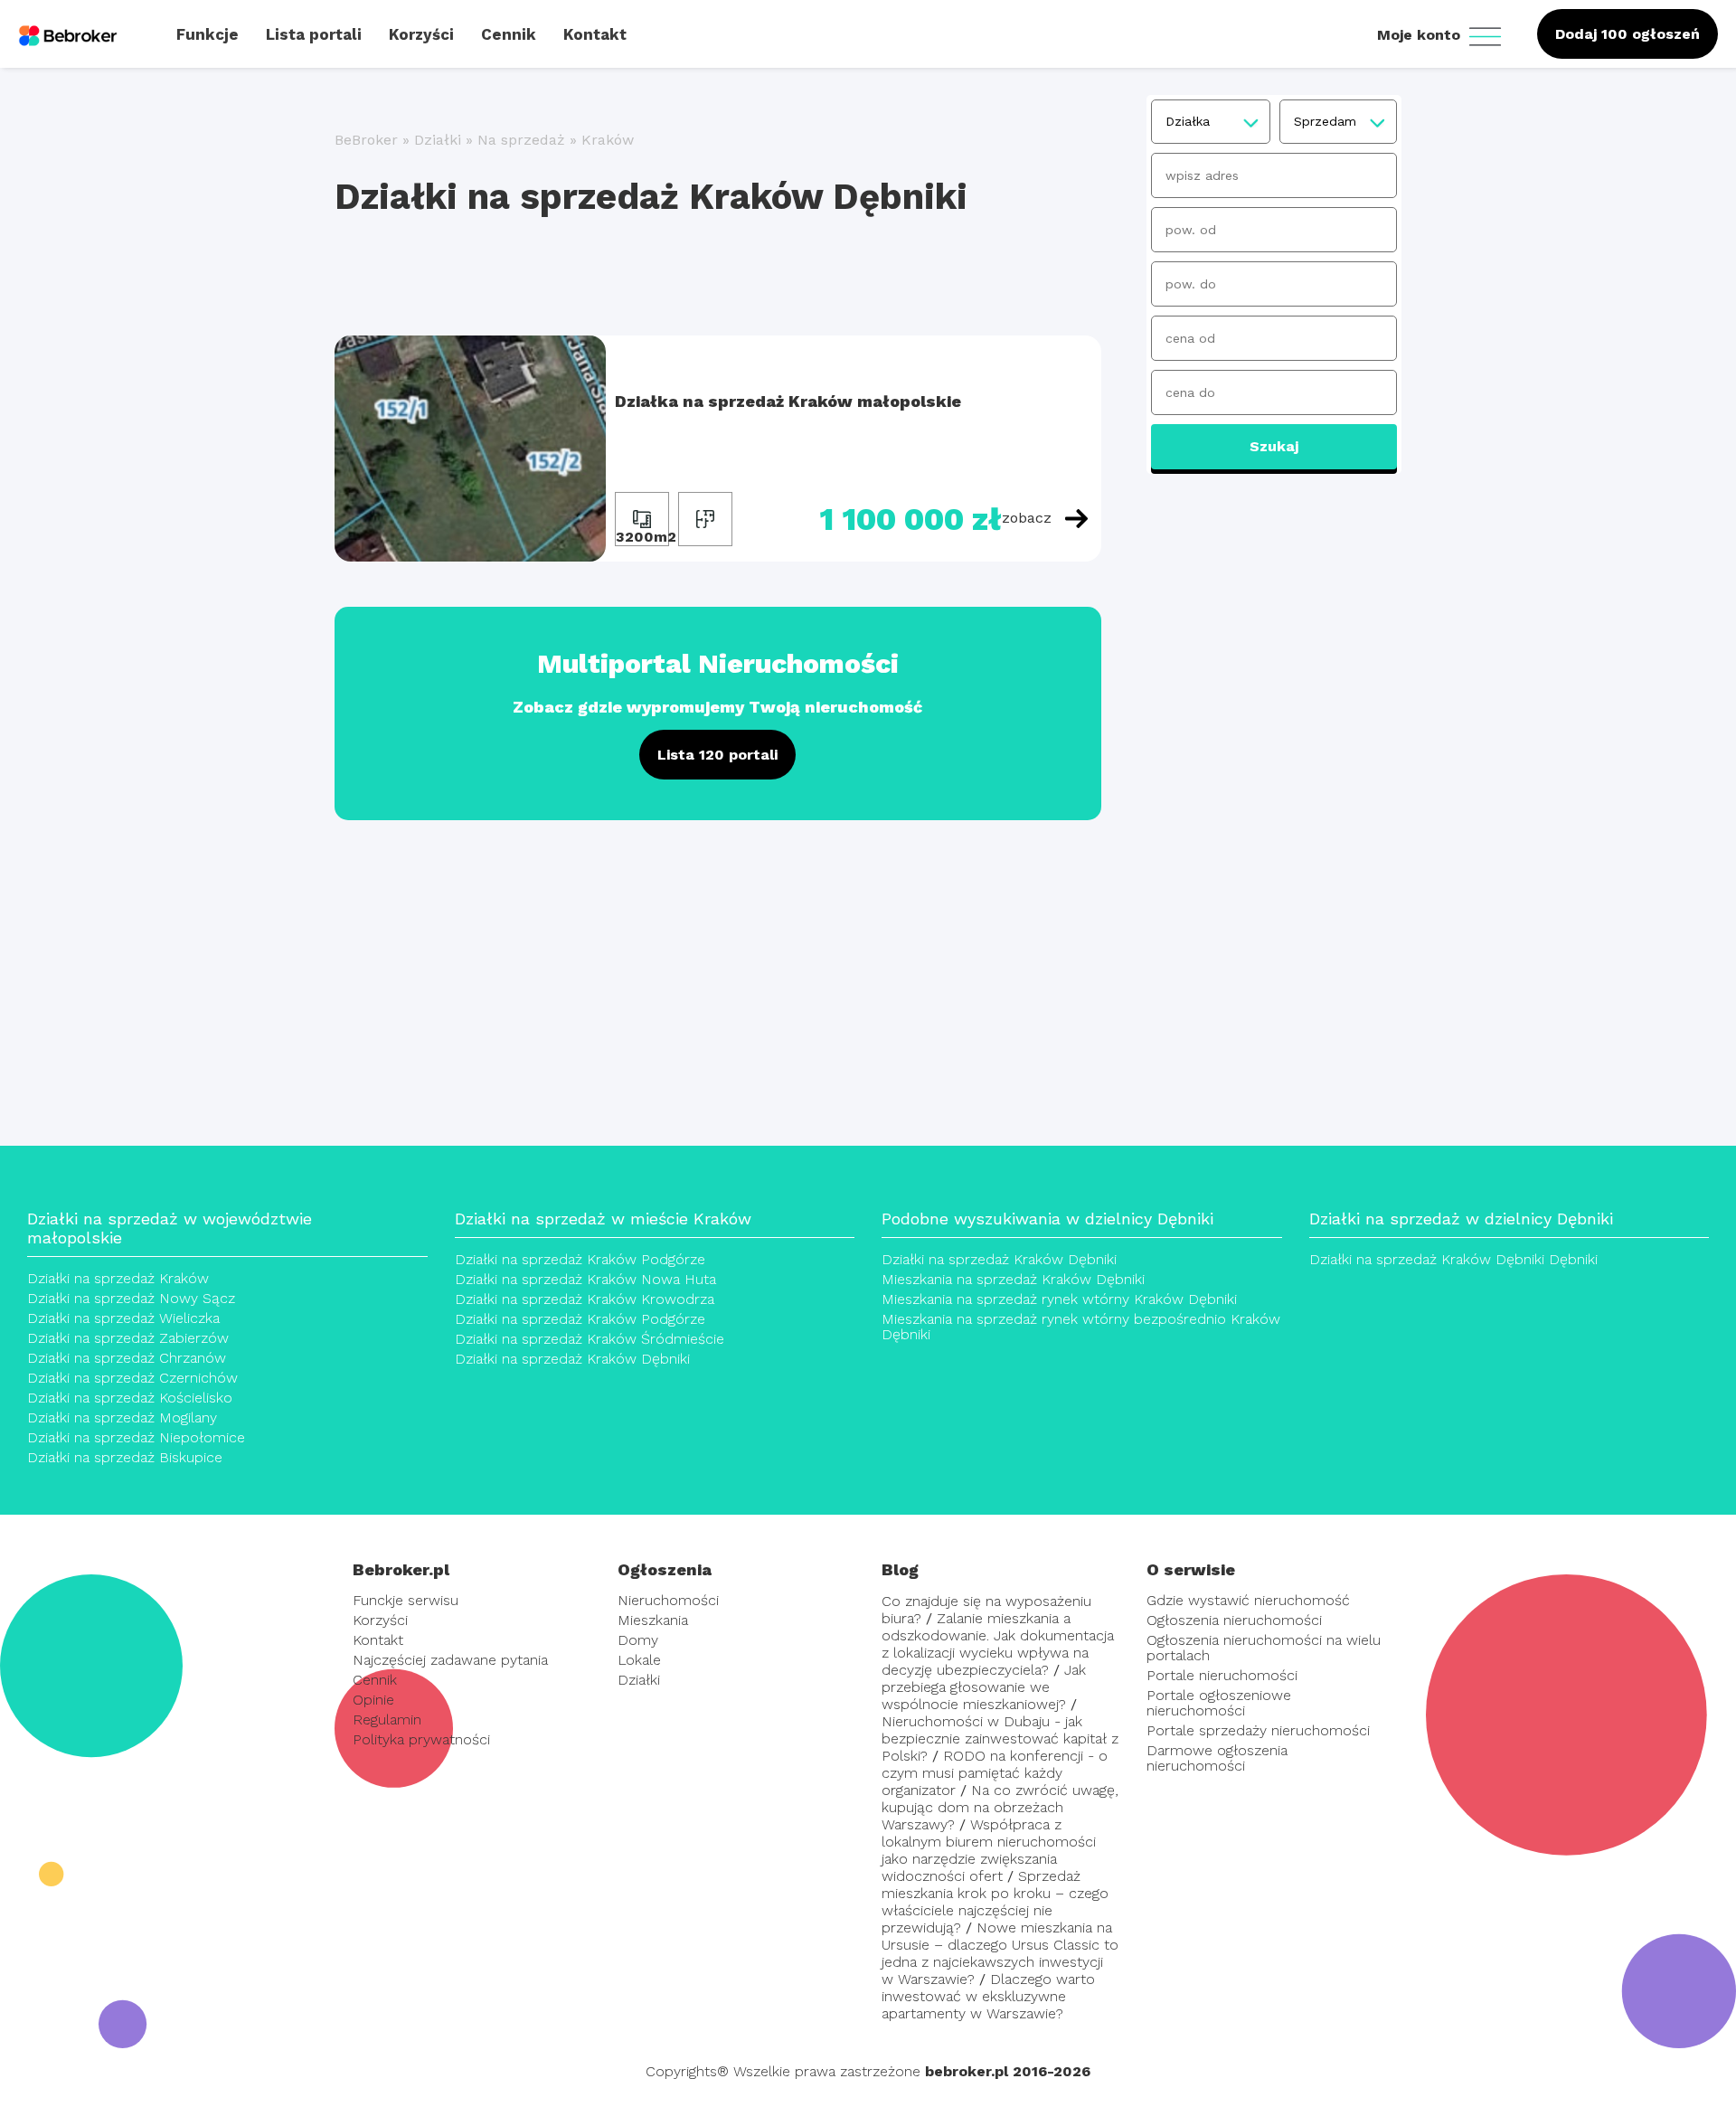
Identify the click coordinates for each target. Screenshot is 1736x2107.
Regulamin (387, 1720)
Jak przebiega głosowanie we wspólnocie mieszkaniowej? (984, 1687)
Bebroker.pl (401, 1569)
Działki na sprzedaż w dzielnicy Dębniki (1461, 1219)
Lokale (639, 1660)
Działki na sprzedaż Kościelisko (130, 1398)
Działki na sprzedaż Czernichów (132, 1378)
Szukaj (1274, 446)
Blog (900, 1569)
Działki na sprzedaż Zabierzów (128, 1338)
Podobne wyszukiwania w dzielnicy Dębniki (1047, 1219)
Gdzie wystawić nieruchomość (1248, 1600)
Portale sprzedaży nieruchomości (1258, 1730)
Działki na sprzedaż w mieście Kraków (603, 1219)
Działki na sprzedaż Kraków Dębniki (572, 1359)
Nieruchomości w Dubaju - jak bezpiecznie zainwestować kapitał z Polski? (1000, 1739)
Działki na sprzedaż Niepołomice (136, 1437)
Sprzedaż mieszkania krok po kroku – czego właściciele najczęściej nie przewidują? (995, 1902)
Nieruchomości (668, 1600)
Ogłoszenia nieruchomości (1234, 1620)
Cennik (375, 1680)
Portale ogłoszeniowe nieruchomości (1219, 1703)
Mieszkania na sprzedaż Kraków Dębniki (1013, 1279)
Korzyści (380, 1620)
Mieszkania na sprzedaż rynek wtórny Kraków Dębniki (1059, 1299)
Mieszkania (653, 1620)
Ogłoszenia (665, 1569)
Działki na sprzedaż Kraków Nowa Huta (585, 1279)
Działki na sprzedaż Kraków (118, 1278)
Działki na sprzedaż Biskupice (125, 1457)
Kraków (608, 140)
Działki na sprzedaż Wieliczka (123, 1318)
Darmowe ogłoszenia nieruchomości (1217, 1758)
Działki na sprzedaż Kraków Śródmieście (590, 1339)
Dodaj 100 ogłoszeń (1627, 34)
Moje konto (1421, 35)
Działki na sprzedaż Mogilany (122, 1417)
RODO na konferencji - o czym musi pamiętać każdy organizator (995, 1773)
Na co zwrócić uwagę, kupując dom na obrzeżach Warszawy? (1000, 1807)
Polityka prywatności (421, 1739)
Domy (638, 1640)
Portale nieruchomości (1222, 1675)
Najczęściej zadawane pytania (450, 1660)
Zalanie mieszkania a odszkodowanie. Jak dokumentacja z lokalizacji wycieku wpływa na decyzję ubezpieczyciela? (998, 1644)
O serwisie (1191, 1569)
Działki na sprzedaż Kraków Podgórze (580, 1259)
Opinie (373, 1700)
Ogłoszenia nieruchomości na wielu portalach (1264, 1648)
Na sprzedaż (521, 140)
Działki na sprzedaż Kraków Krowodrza (585, 1299)
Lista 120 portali (717, 755)
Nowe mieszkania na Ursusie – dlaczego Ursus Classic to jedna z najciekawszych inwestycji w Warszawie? (1000, 1953)
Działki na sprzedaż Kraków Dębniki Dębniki (1453, 1259)
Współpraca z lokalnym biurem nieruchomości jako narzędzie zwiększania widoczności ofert (989, 1850)
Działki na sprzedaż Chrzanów (127, 1358)
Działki (438, 140)
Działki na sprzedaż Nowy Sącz (131, 1298)
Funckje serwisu (406, 1600)
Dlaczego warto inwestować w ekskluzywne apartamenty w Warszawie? (988, 1996)
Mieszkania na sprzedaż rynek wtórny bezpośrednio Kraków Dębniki (1081, 1327)
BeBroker (366, 140)
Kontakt (378, 1640)
